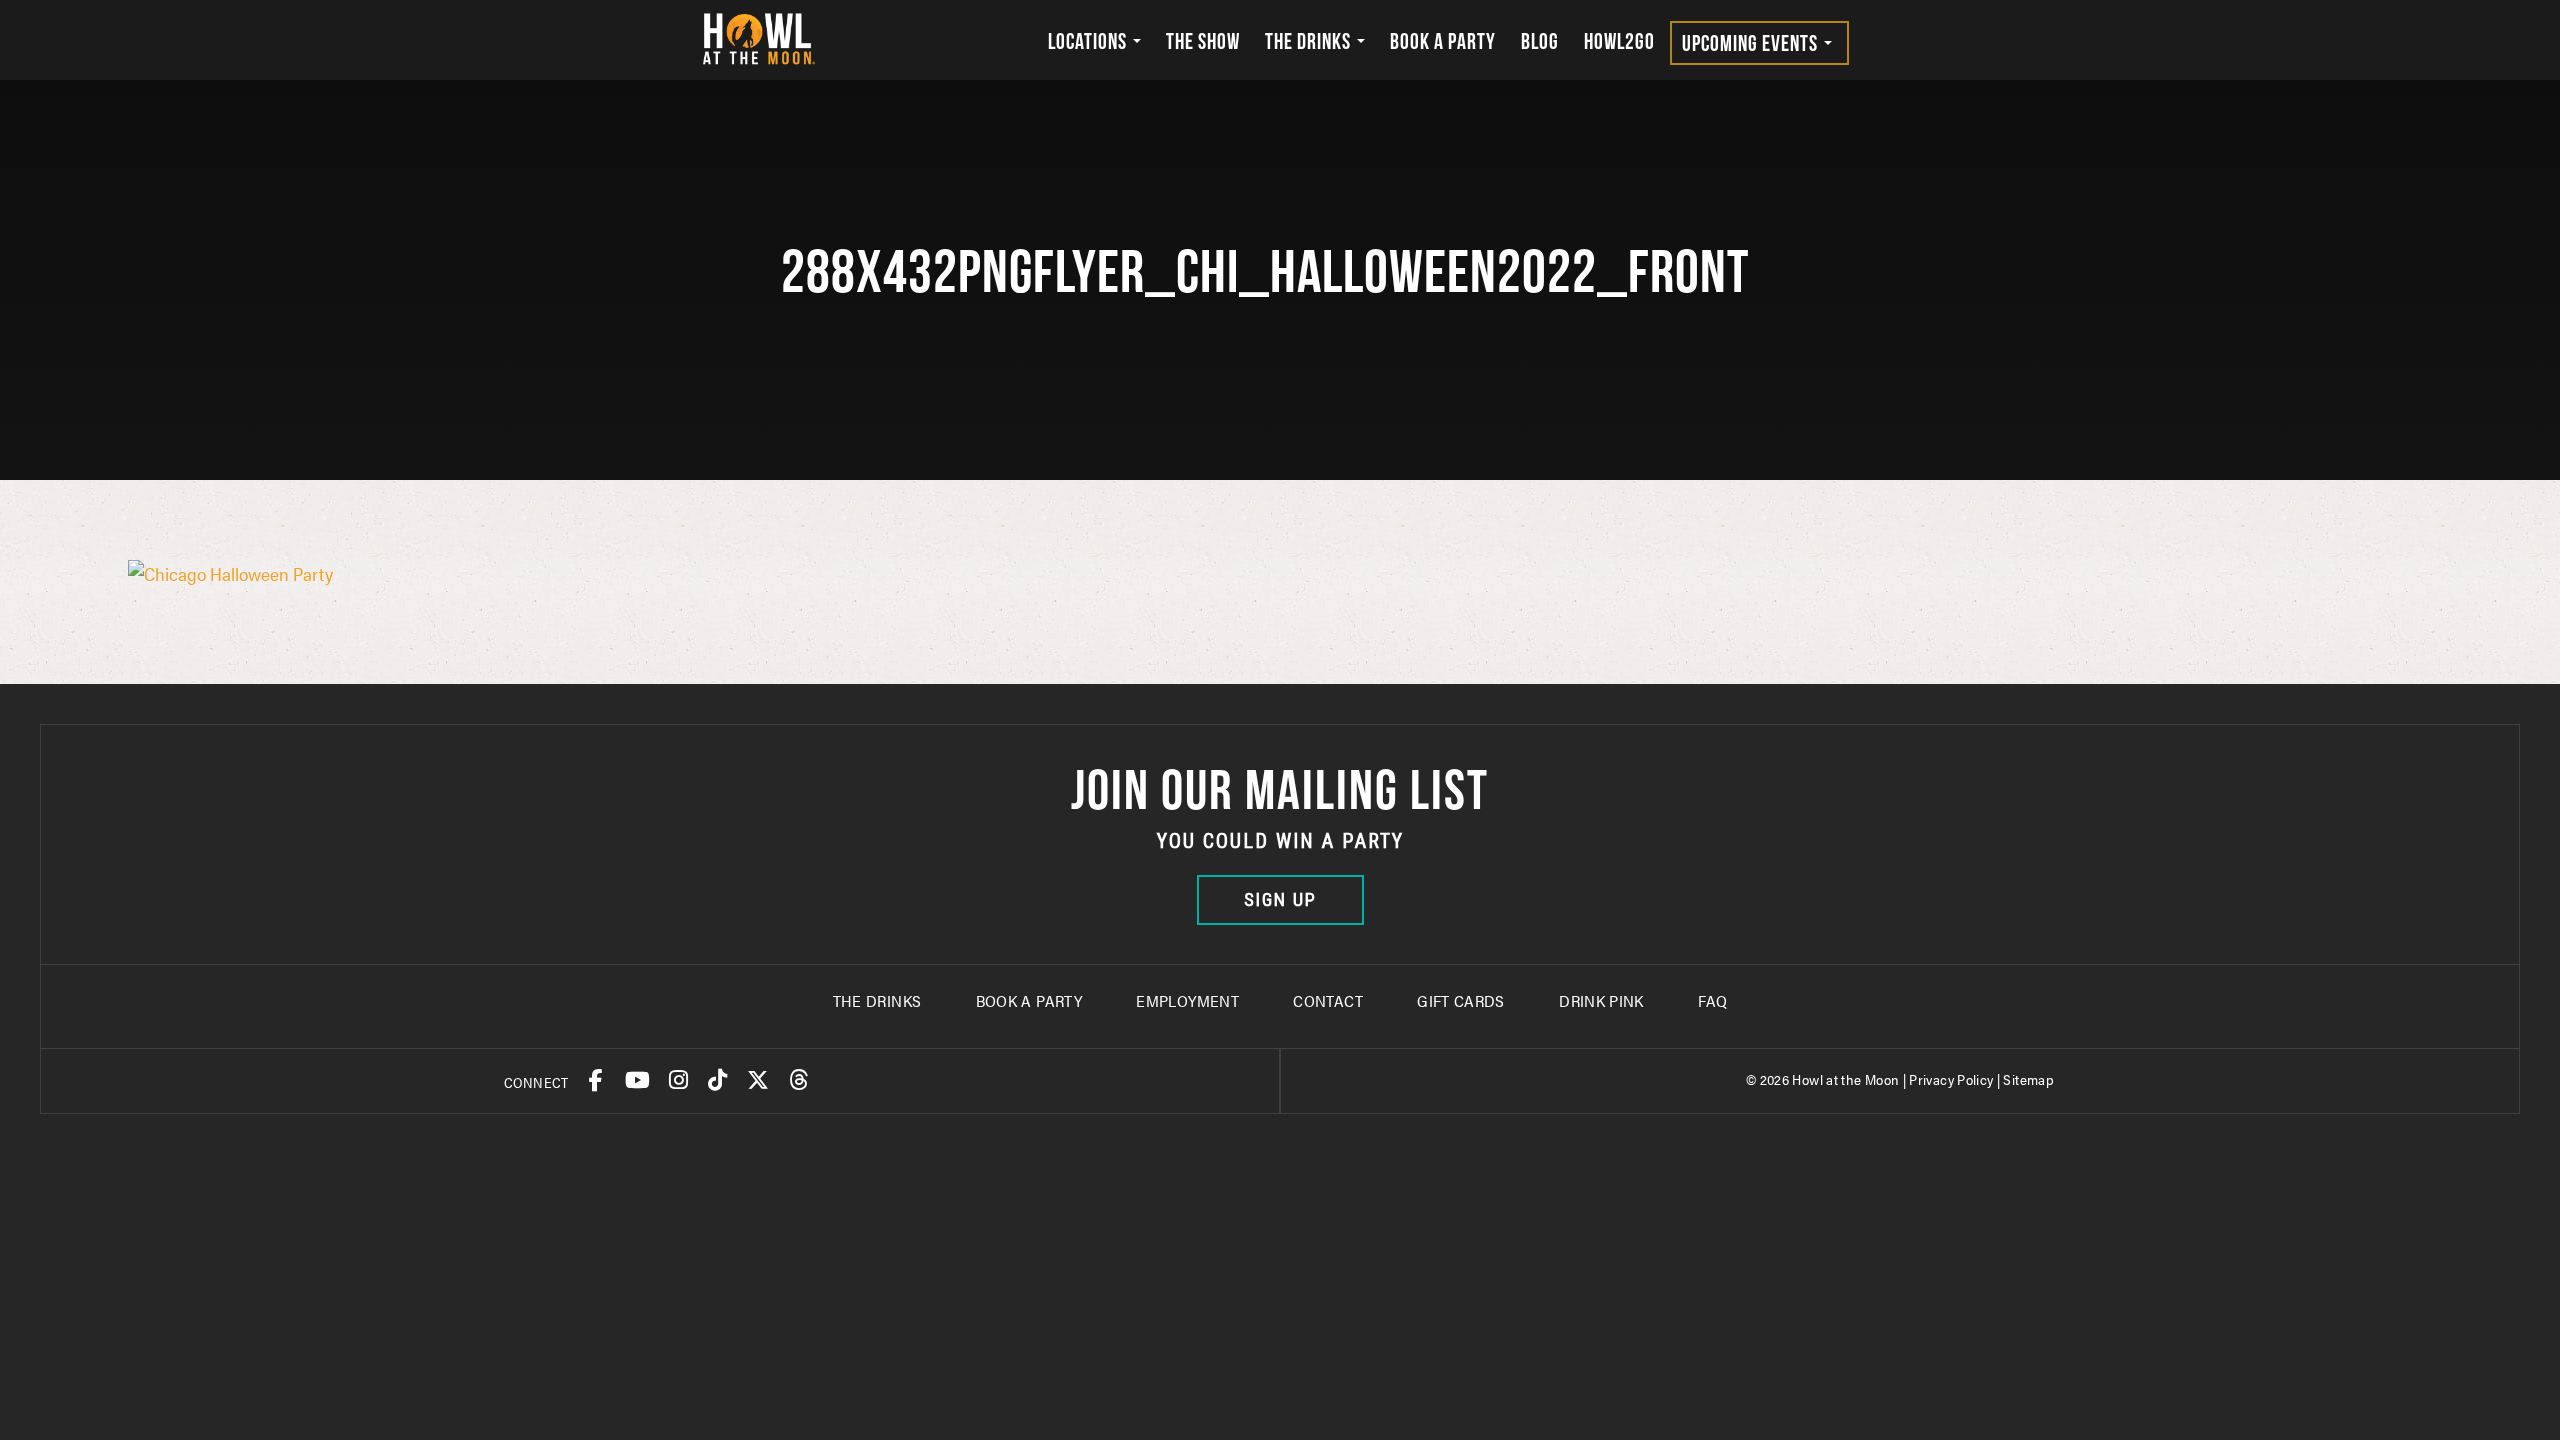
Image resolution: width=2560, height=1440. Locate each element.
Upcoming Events (1752, 43)
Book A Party (1029, 1000)
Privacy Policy (1951, 1079)
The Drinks (1310, 41)
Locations (1089, 41)
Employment (1187, 1000)
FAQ (1712, 1000)
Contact (1328, 1000)
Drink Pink (1601, 1000)
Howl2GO (1619, 41)
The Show (1203, 41)
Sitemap (2028, 1079)
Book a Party (1443, 41)
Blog (1540, 41)
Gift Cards (1461, 1000)
